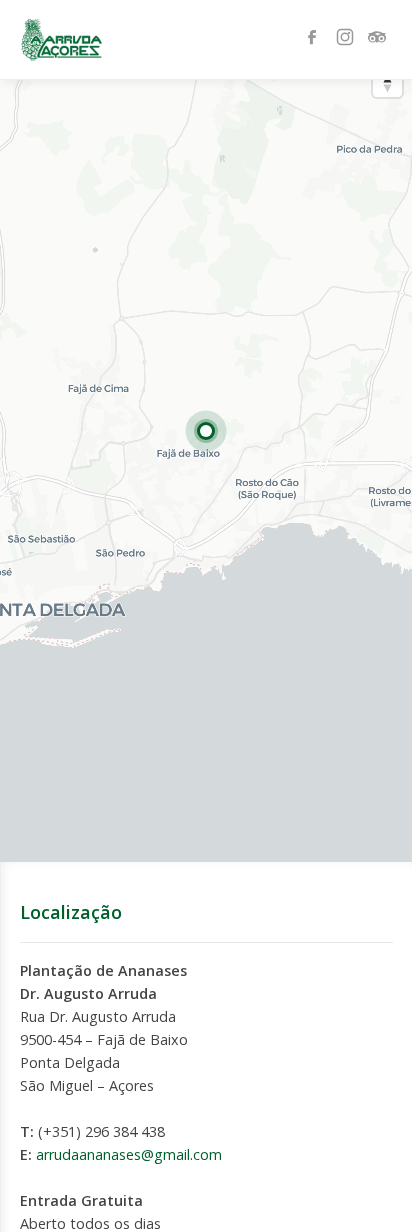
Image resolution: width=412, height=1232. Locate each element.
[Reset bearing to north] (387, 82)
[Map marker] (206, 431)
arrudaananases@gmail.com (129, 1154)
